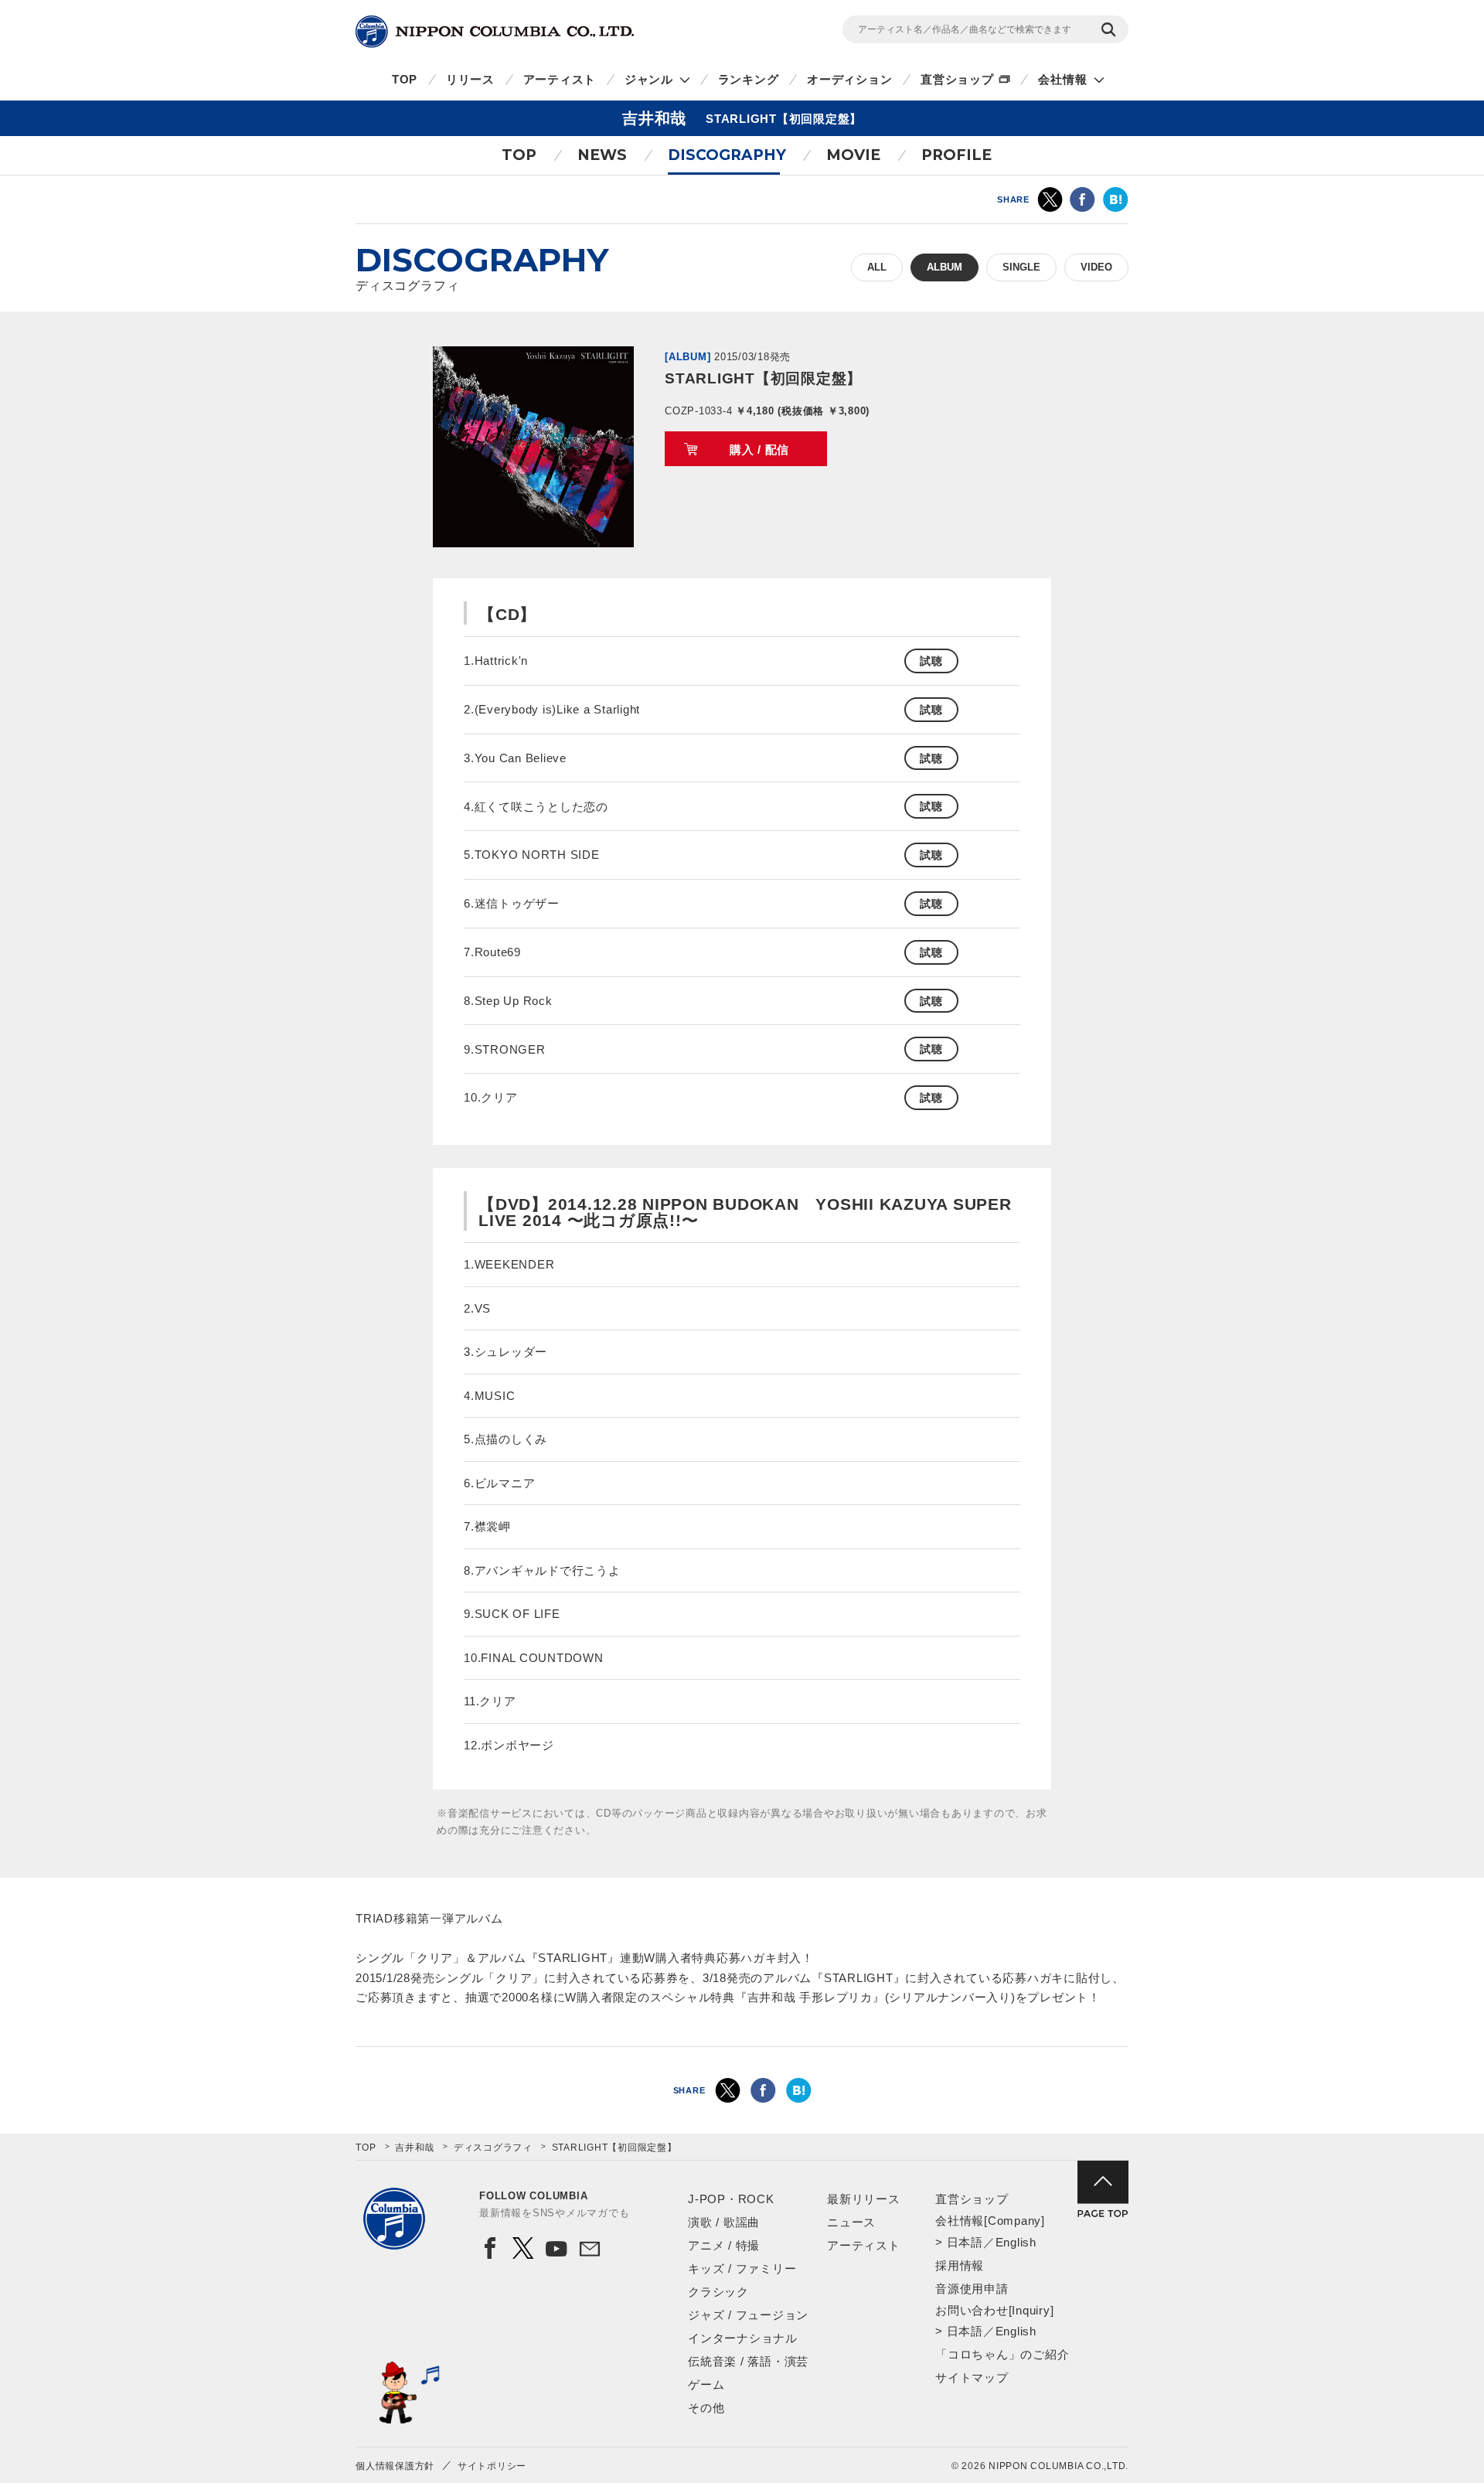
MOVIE (853, 155)
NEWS (602, 155)
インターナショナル (743, 2338)
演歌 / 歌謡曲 (724, 2222)
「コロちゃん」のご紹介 (1002, 2354)
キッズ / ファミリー (742, 2268)
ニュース (851, 2222)
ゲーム (706, 2384)
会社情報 (1062, 79)
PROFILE (956, 155)
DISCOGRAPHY (727, 155)
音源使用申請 (972, 2289)
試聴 (931, 661)
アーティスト (560, 79)
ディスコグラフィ (493, 2148)
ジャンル (649, 79)
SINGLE (1021, 267)
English (1016, 2242)
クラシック (718, 2292)
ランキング (749, 79)
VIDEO (1096, 267)
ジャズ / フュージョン (748, 2315)
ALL (877, 267)
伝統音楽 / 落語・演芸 (748, 2361)
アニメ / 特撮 (724, 2245)
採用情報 (960, 2265)
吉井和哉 (415, 2148)
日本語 (965, 2242)
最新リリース (864, 2199)
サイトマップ (972, 2377)
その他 (706, 2408)
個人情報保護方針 (395, 2466)
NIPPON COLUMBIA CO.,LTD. (495, 32)
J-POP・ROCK (731, 2199)
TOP (405, 79)
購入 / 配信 (759, 450)
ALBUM (945, 267)
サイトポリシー (492, 2466)
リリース (470, 79)
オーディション (849, 79)
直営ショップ (957, 79)
